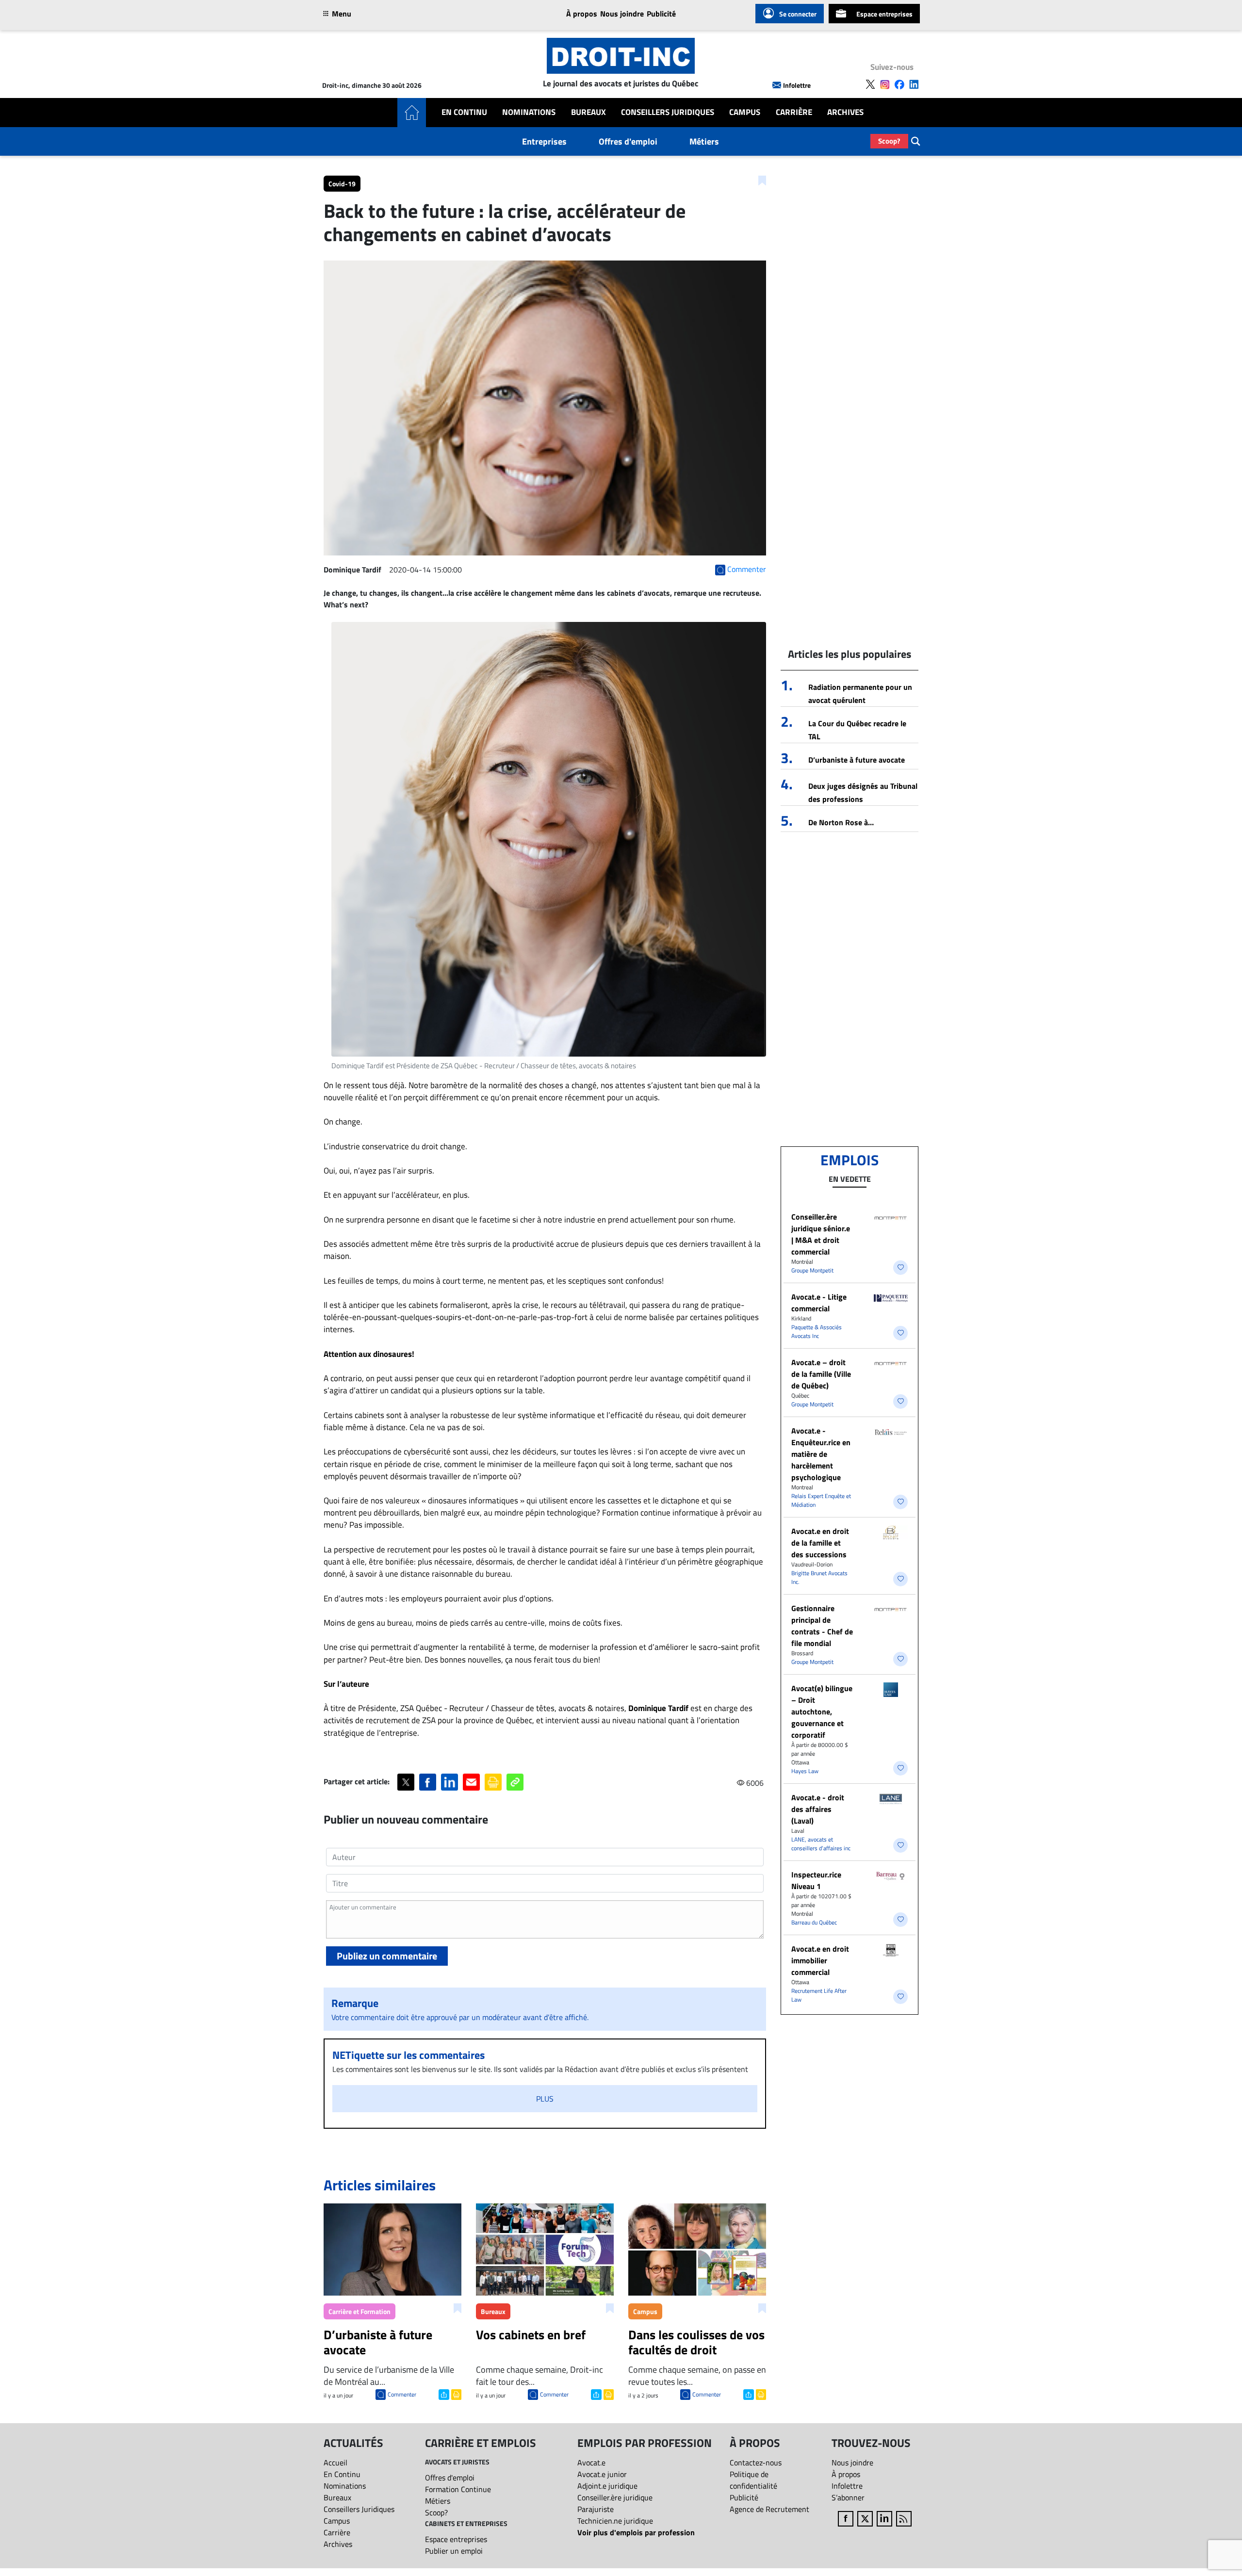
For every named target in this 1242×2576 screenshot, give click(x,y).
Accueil (335, 2462)
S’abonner (848, 2497)
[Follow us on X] (870, 84)
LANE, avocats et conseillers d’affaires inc (821, 1844)
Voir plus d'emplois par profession (636, 2532)
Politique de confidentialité (753, 2480)
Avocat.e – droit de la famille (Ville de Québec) (821, 1374)
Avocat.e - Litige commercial (819, 1303)
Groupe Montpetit (812, 1270)
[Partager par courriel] (471, 1782)
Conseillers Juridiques (668, 112)
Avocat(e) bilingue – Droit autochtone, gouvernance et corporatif (822, 1712)
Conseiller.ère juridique (615, 2497)
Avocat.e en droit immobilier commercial (820, 1960)
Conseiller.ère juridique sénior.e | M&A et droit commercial (821, 1234)
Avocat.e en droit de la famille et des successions (820, 1543)
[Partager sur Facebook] (428, 1782)
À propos (582, 14)
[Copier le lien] (515, 1782)
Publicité (661, 14)
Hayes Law (805, 1771)
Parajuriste (596, 2509)
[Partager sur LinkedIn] (449, 1782)
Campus (745, 112)
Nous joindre (622, 14)
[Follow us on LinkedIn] (914, 84)
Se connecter (798, 14)
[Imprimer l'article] (455, 2394)
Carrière (794, 112)
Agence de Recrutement (769, 2509)
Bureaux (588, 112)
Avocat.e (591, 2462)
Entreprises (544, 141)
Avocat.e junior (602, 2474)
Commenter (402, 2394)
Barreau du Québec (814, 1922)
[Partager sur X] (406, 1782)
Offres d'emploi (628, 141)
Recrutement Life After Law (819, 1995)
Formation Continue (458, 2489)
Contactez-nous (756, 2462)
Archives (845, 112)
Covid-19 (342, 184)
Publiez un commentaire (387, 1956)
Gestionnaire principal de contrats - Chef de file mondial (822, 1626)
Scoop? (889, 141)
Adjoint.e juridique (607, 2486)
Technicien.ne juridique (615, 2521)
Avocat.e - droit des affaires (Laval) (818, 1809)
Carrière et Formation (360, 2311)
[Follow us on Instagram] (885, 84)
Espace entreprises (884, 14)
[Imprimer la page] (493, 1782)
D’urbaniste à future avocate (857, 760)
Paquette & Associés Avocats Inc (817, 1331)
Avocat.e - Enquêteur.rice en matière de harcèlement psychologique (821, 1454)
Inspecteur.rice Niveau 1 (816, 1880)
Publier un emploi (454, 2551)
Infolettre (797, 85)
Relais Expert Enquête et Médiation (821, 1500)
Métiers (704, 141)
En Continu (464, 112)
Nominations (529, 112)
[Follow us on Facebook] (899, 84)
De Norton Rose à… (841, 822)
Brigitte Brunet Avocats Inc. (819, 1577)
